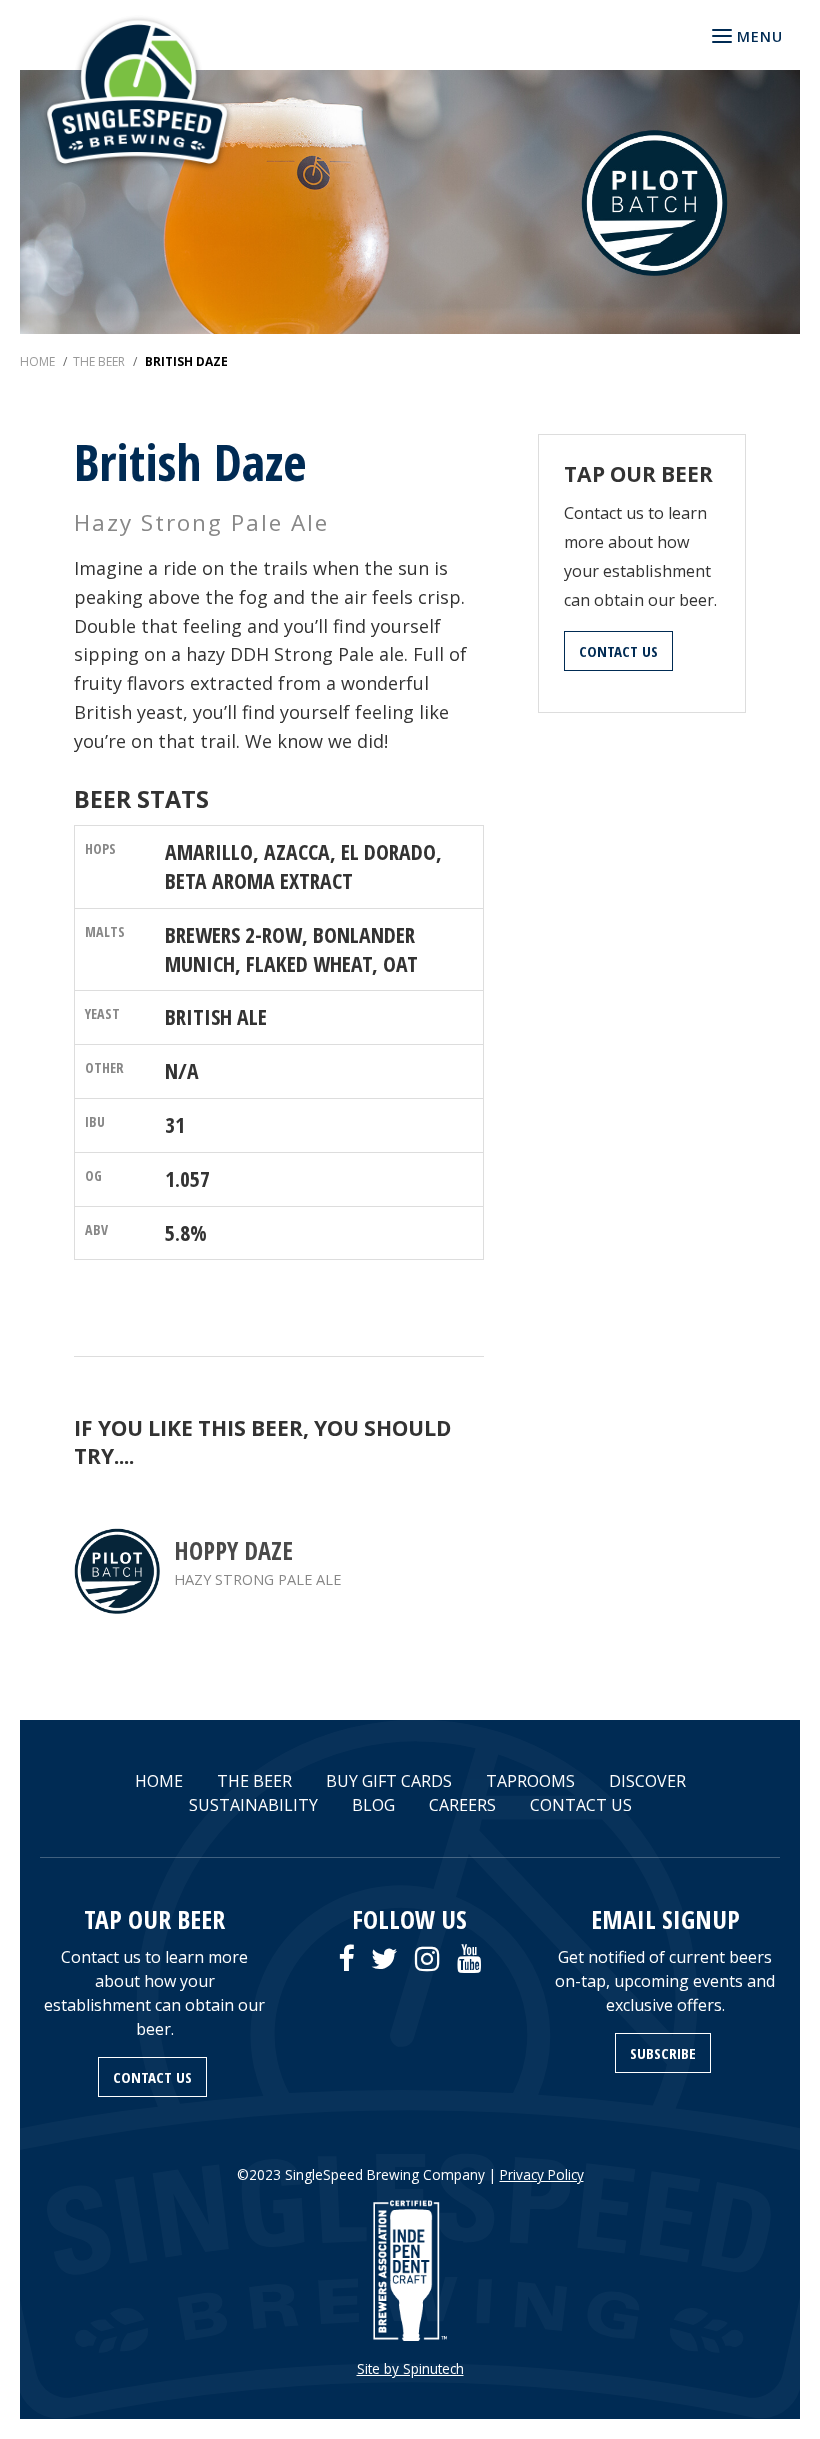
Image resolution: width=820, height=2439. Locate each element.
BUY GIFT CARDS (389, 1781)
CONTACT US (618, 651)
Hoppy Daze (233, 1550)
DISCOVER (647, 1781)
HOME (159, 1781)
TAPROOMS (530, 1781)
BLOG (373, 1805)
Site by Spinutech (410, 2368)
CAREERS (462, 1805)
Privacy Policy (542, 2174)
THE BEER (254, 1781)
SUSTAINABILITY (253, 1805)
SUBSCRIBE (663, 2053)
